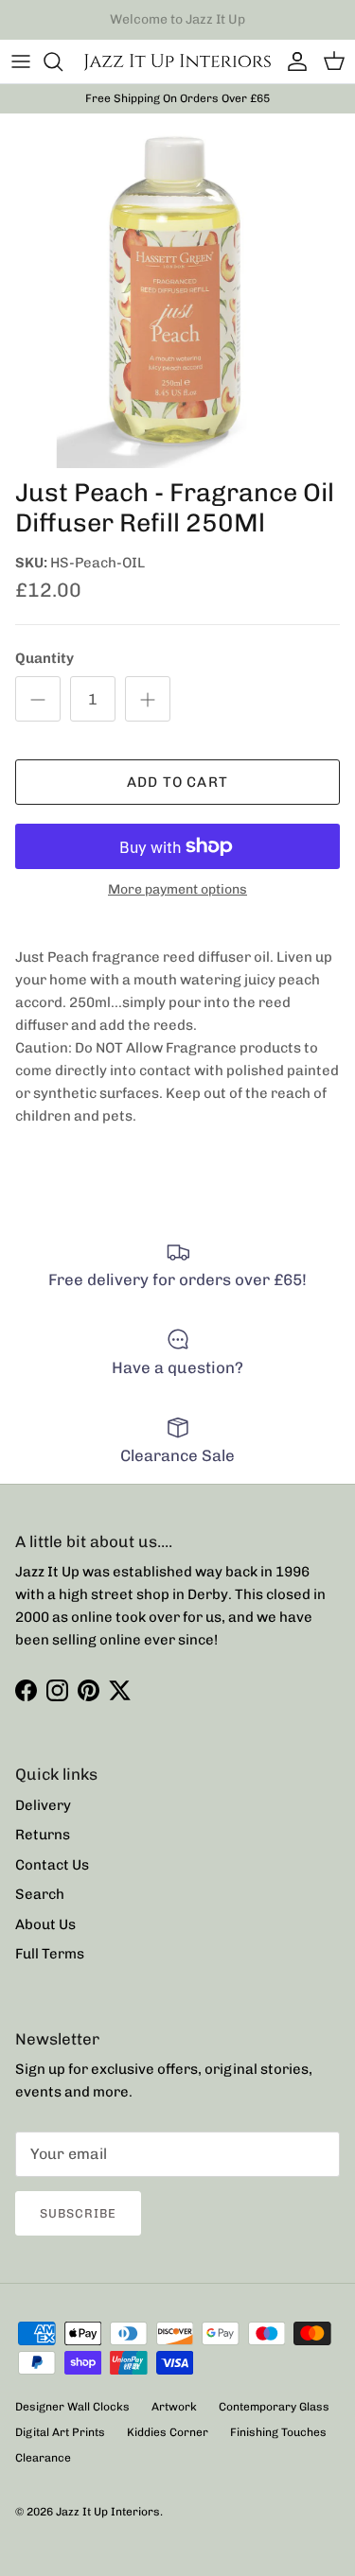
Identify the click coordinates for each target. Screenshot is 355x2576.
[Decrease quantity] (38, 699)
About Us (45, 1924)
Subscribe (78, 2213)
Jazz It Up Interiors (108, 2512)
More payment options (177, 890)
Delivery (43, 1805)
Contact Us (52, 1865)
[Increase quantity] (148, 699)
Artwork (174, 2407)
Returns (43, 1835)
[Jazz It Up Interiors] (177, 61)
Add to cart (177, 782)
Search (40, 1894)
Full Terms (50, 1954)
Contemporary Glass (274, 2407)
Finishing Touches (278, 2432)
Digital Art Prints (60, 2432)
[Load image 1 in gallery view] (177, 291)
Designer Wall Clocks (72, 2407)
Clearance (43, 2458)
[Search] (62, 61)
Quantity (44, 658)
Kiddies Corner (168, 2432)
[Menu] (21, 61)
